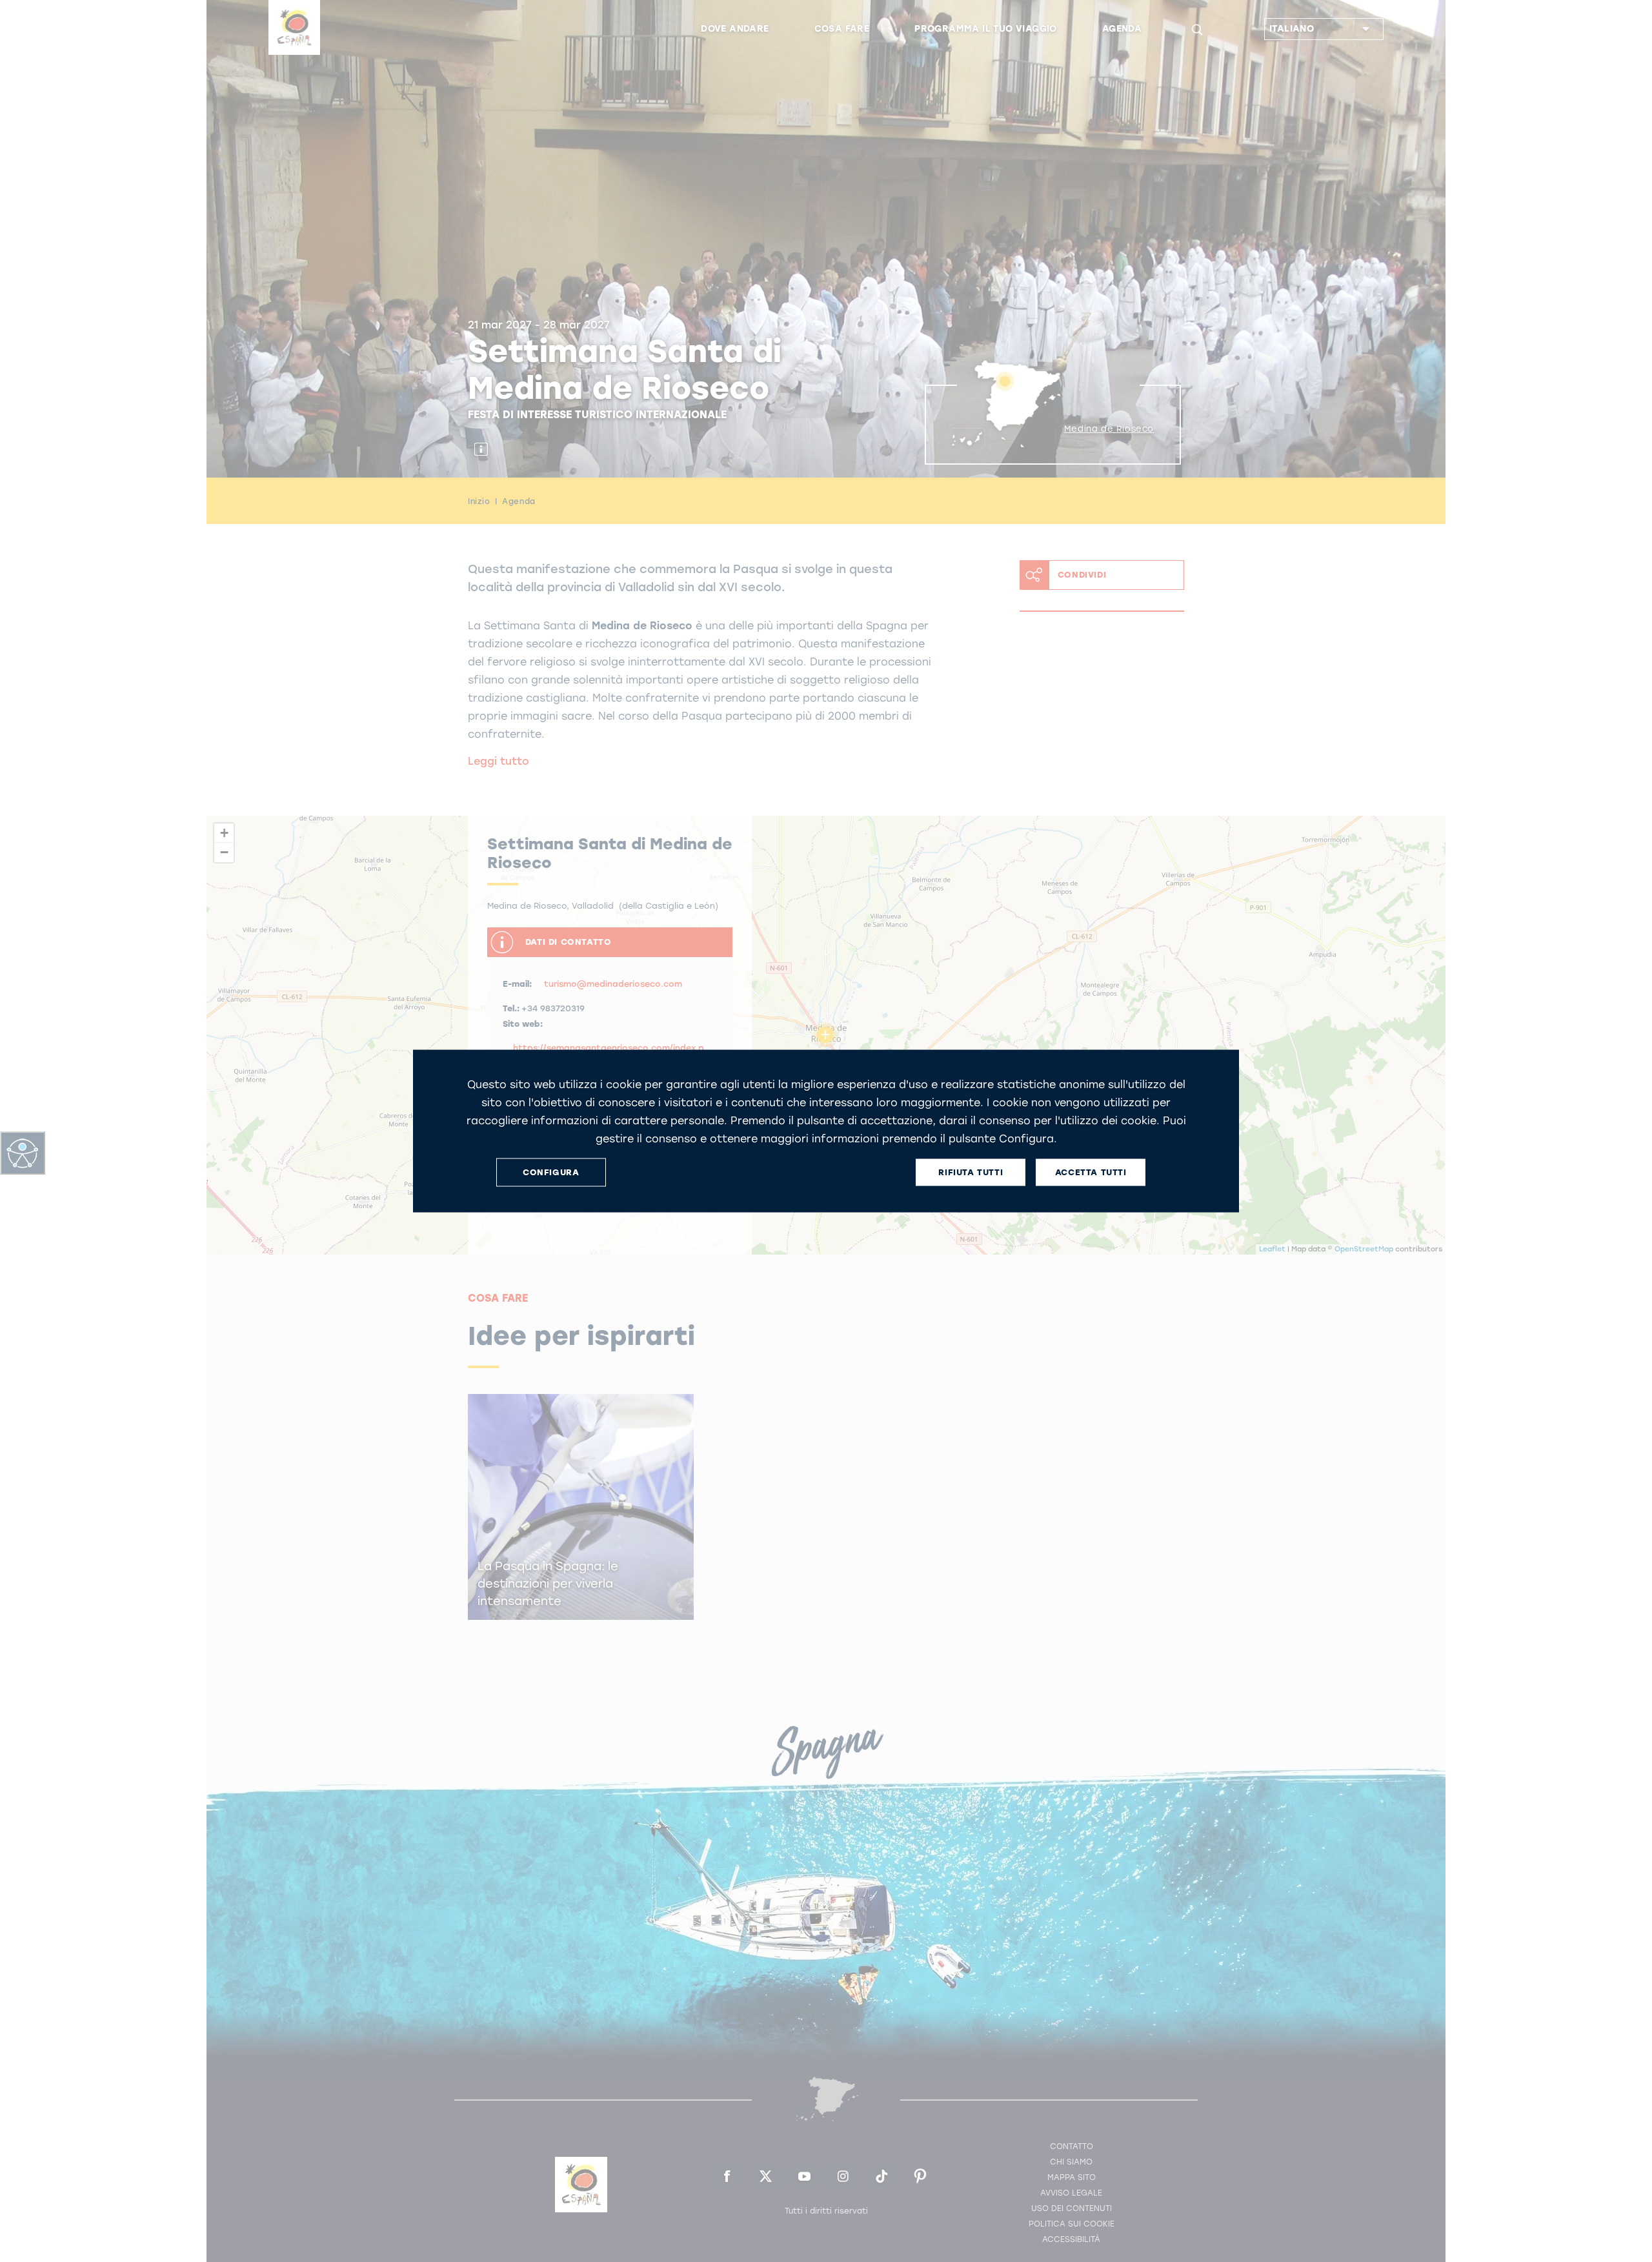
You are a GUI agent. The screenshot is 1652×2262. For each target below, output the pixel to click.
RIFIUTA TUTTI (971, 1172)
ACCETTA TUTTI (1091, 1172)
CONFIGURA (551, 1172)
